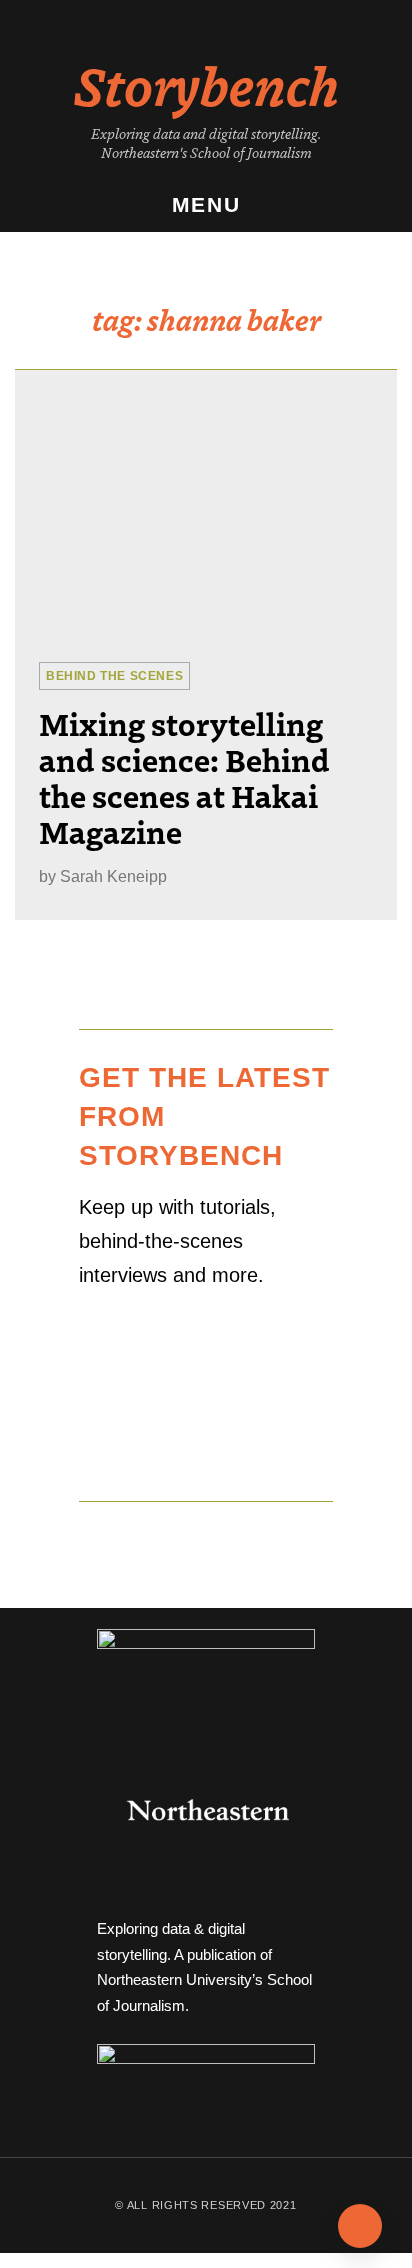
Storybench (206, 84)
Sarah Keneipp (113, 876)
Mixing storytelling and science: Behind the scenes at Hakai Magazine (184, 777)
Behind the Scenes (114, 676)
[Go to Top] (360, 2226)
